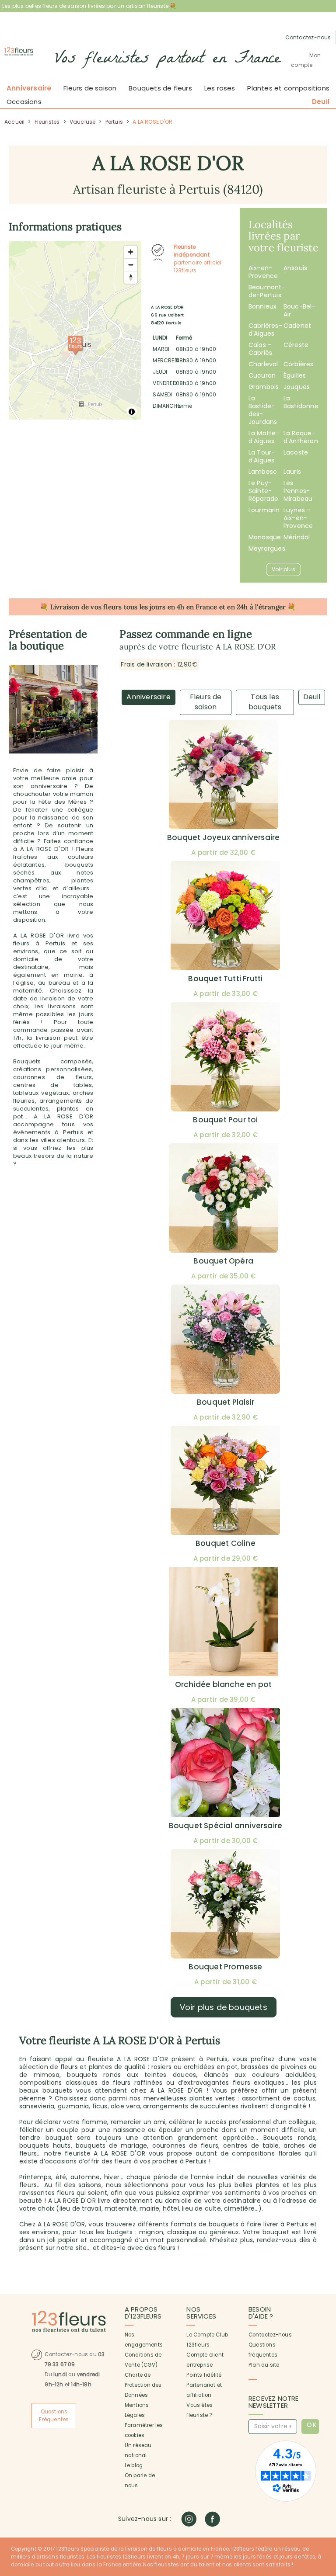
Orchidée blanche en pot (224, 1684)
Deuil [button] (321, 102)
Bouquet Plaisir (226, 1402)
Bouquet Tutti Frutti (225, 979)
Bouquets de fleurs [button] (160, 88)
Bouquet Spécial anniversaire (226, 1826)
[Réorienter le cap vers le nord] (131, 277)
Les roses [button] (220, 88)
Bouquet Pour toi (225, 1120)
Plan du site (264, 2365)
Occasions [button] (24, 102)
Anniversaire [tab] (148, 697)
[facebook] (212, 2519)
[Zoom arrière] (131, 265)
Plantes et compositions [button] (288, 88)
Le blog (134, 2465)
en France (202, 607)
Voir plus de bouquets (224, 2007)
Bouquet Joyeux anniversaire (223, 837)
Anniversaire (29, 88)
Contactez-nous (270, 2335)
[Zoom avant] (131, 252)
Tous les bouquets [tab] (265, 702)
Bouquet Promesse (225, 1967)
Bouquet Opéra (223, 1261)
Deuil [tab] (312, 697)
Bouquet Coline (226, 1543)
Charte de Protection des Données (143, 2385)
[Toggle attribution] (132, 412)
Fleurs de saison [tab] (206, 702)
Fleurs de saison (90, 88)
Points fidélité (204, 2375)
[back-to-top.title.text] (325, 2491)
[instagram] (189, 2519)
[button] (308, 60)
